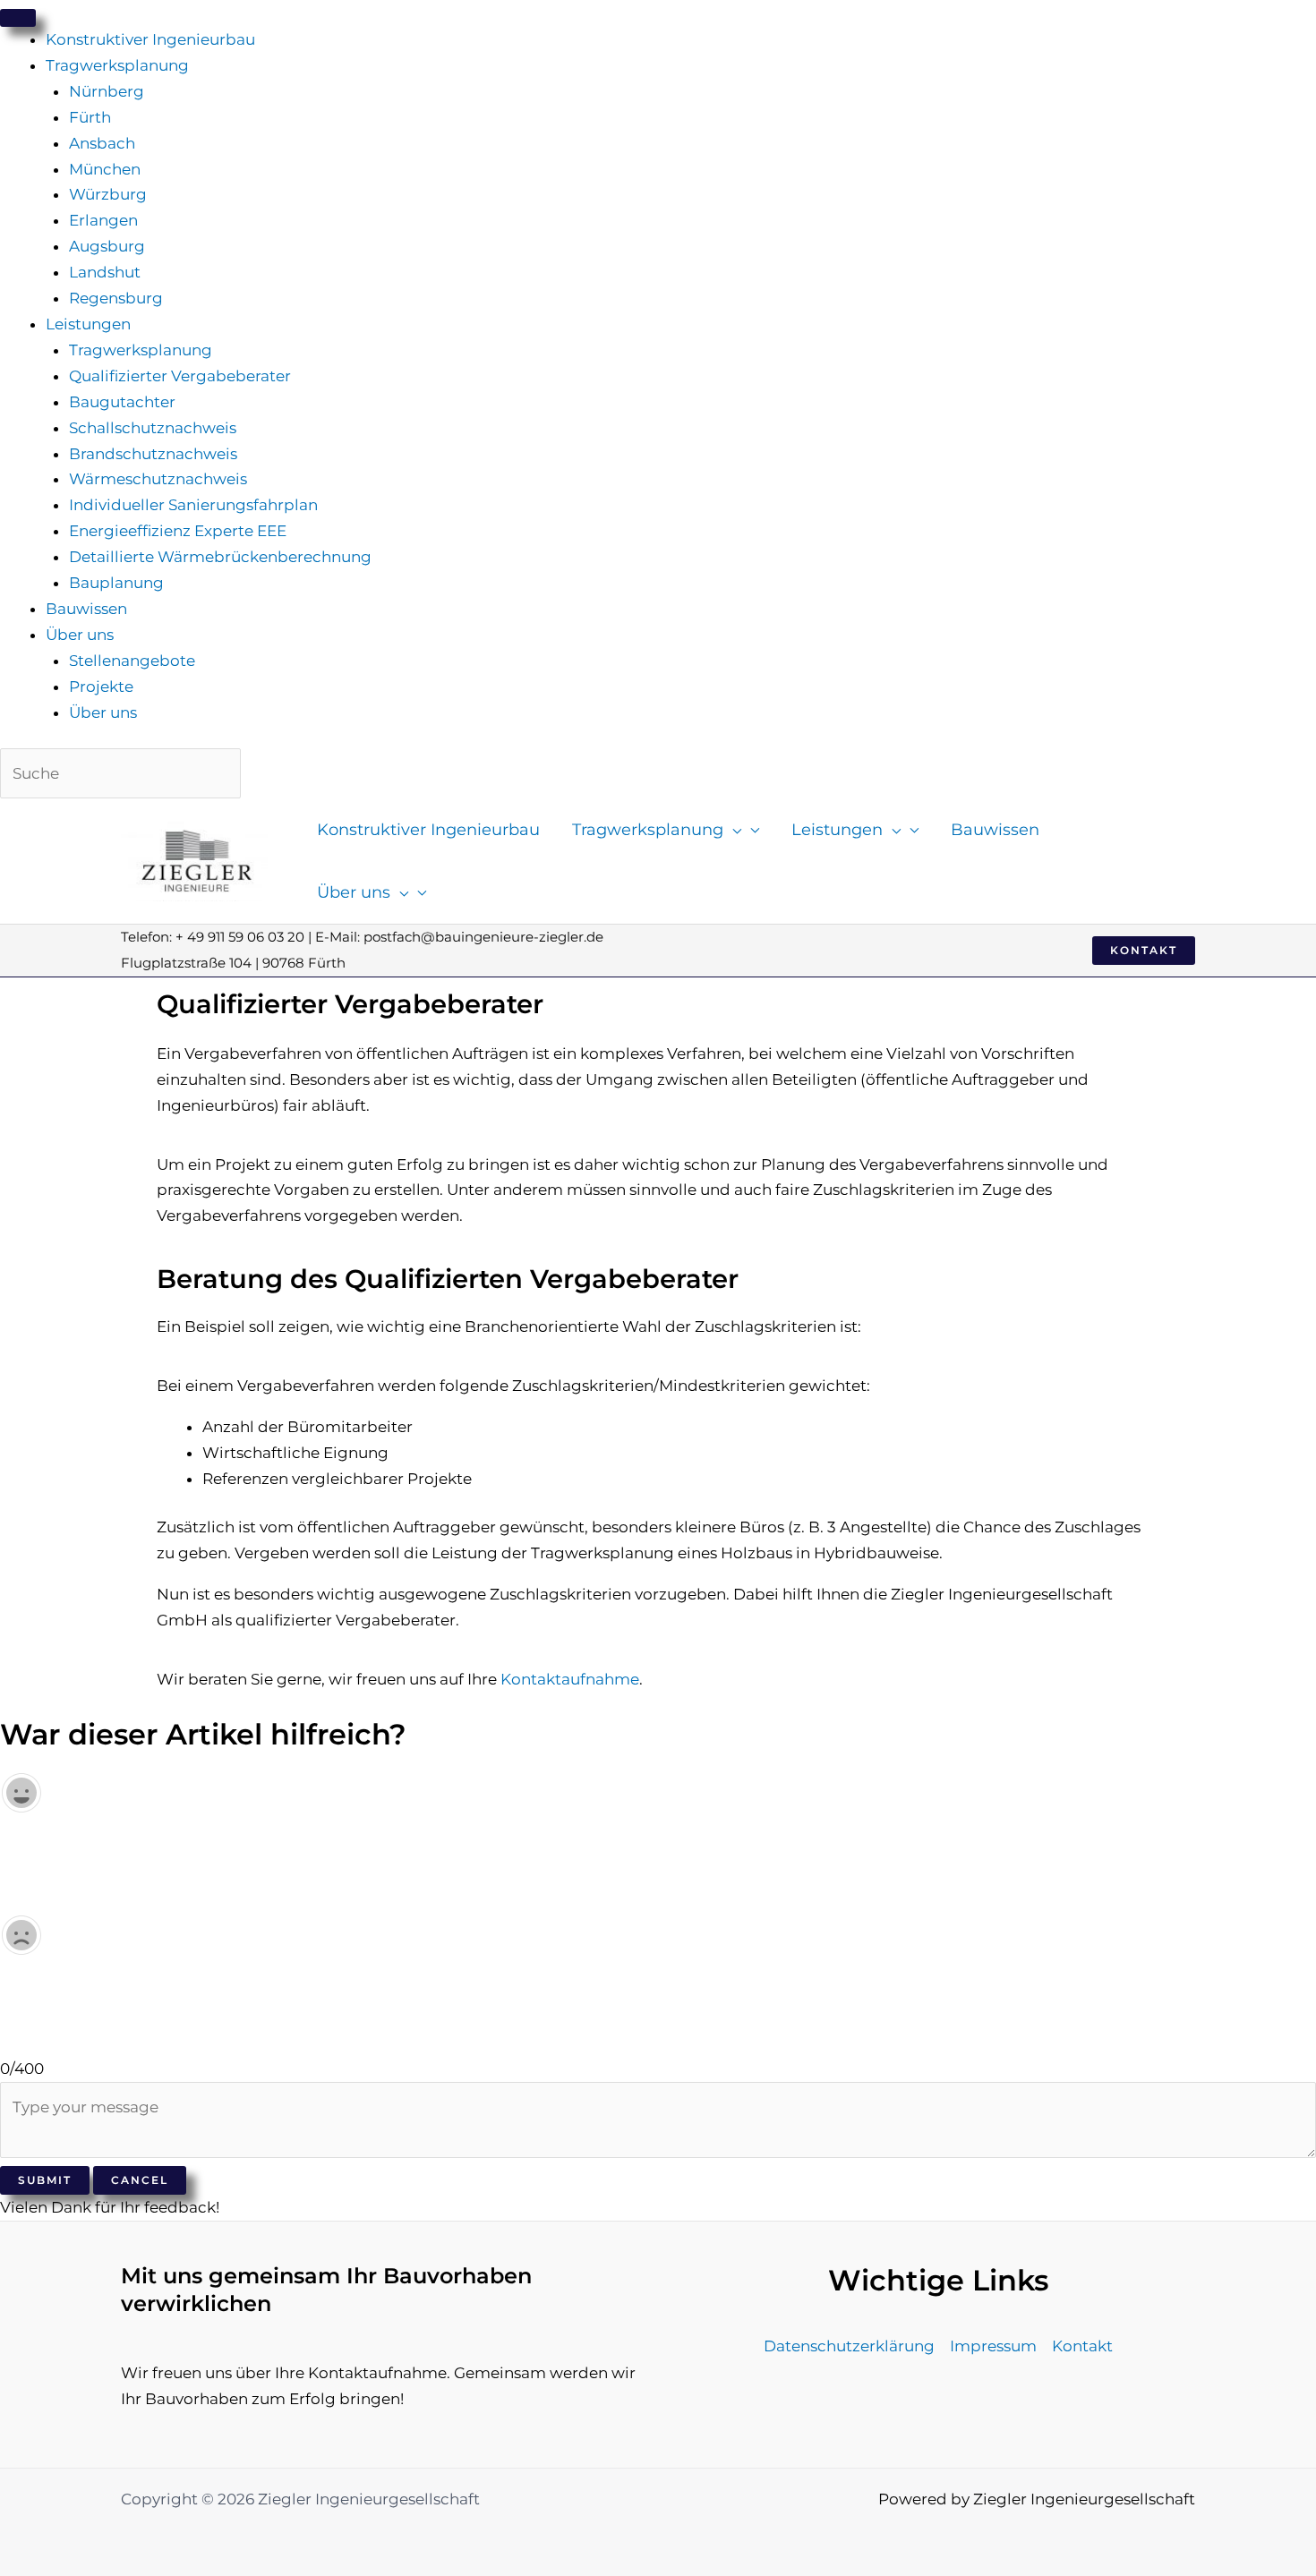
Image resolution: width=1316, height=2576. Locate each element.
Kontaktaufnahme (570, 1679)
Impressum (993, 2346)
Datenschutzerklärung (849, 2346)
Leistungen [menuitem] (88, 324)
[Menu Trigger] (18, 18)
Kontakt (1082, 2346)
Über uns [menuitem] (80, 635)
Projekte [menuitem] (101, 687)
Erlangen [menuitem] (103, 220)
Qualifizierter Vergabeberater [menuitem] (180, 376)
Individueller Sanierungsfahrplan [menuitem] (193, 505)
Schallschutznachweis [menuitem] (153, 428)
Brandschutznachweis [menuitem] (153, 454)
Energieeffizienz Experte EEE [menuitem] (178, 531)
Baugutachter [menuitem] (122, 402)
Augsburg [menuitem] (107, 246)
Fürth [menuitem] (90, 117)
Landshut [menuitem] (105, 272)
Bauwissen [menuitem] (86, 609)
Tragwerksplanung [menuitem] (117, 65)
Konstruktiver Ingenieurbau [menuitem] (150, 39)
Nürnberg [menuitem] (107, 91)
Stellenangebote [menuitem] (132, 661)
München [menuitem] (105, 169)
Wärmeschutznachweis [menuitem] (158, 479)
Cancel (140, 2180)
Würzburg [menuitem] (108, 194)
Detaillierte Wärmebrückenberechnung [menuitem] (220, 557)
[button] (732, 830)
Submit (45, 2180)
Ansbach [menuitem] (102, 143)
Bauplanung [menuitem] (116, 583)
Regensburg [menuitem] (116, 298)
